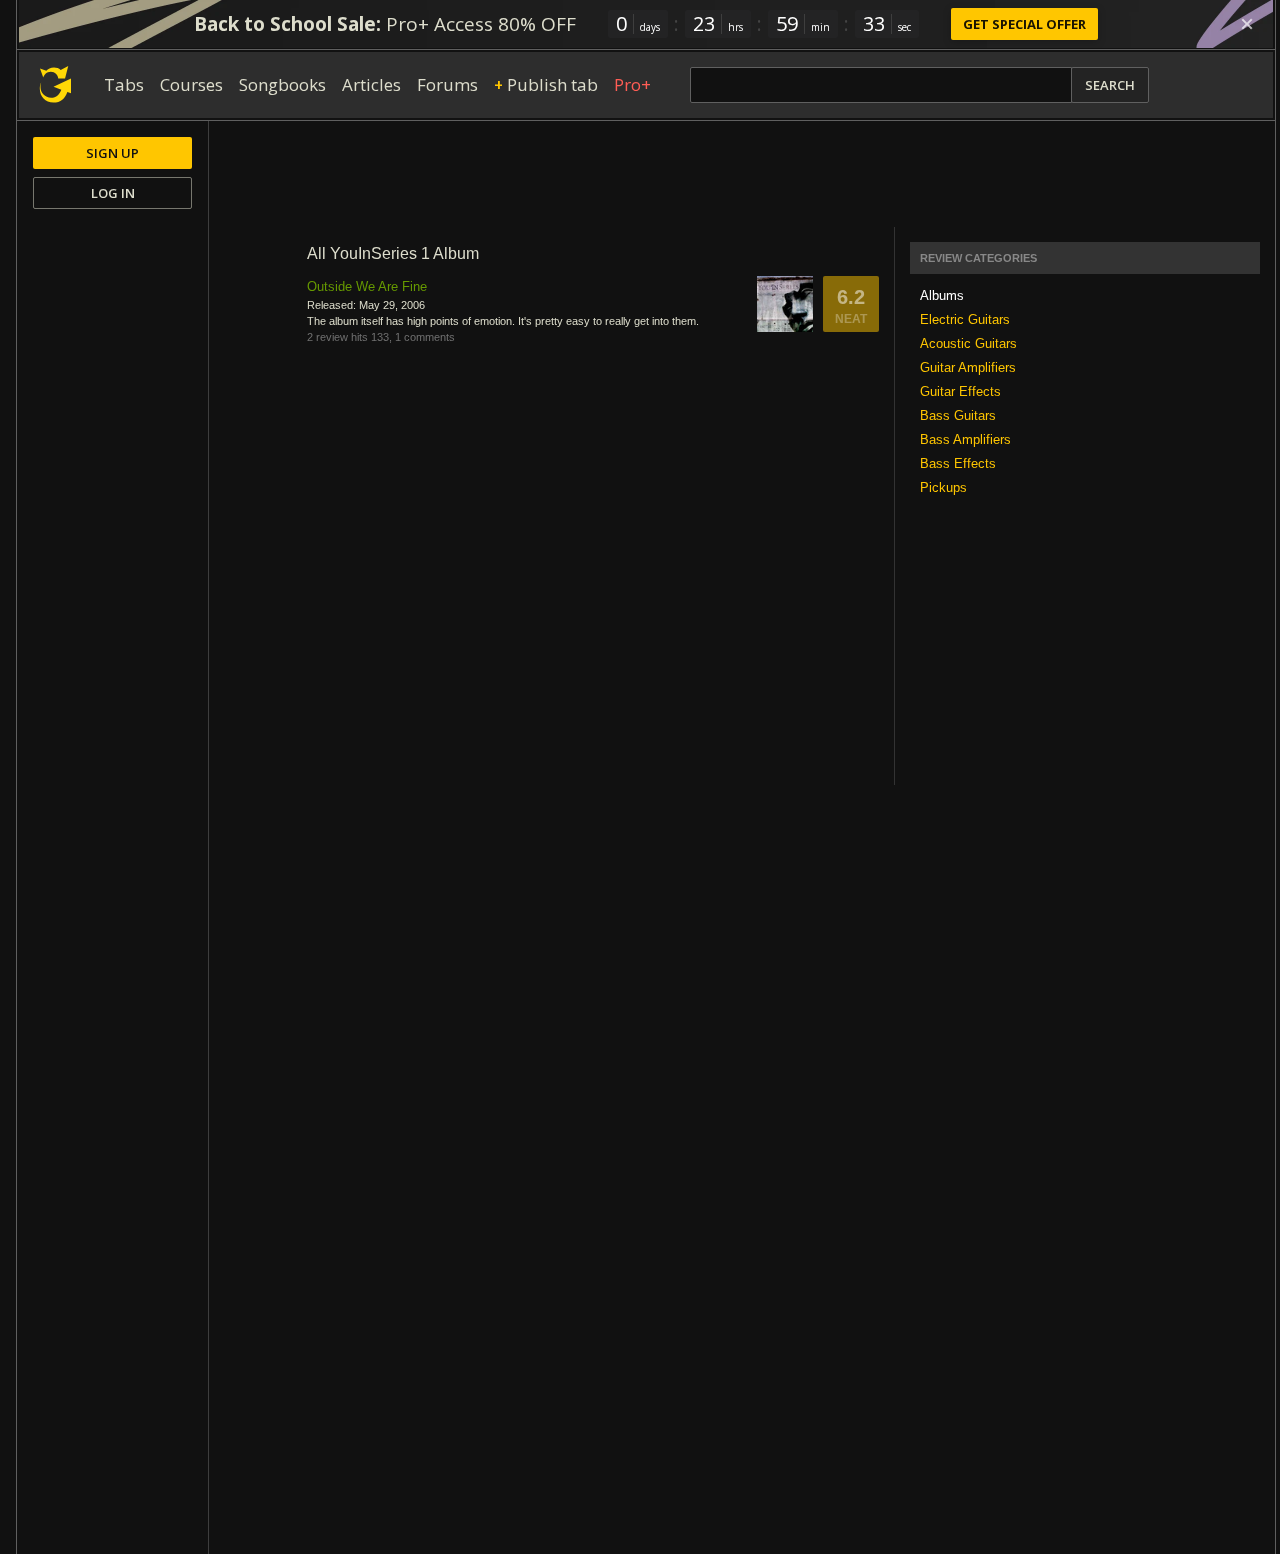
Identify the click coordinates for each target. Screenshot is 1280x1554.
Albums (942, 295)
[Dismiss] (1247, 24)
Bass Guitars (958, 415)
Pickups (943, 487)
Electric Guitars (965, 319)
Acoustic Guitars (968, 343)
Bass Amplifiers (965, 439)
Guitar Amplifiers (968, 367)
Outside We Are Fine (367, 286)
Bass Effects (958, 463)
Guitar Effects (960, 391)
